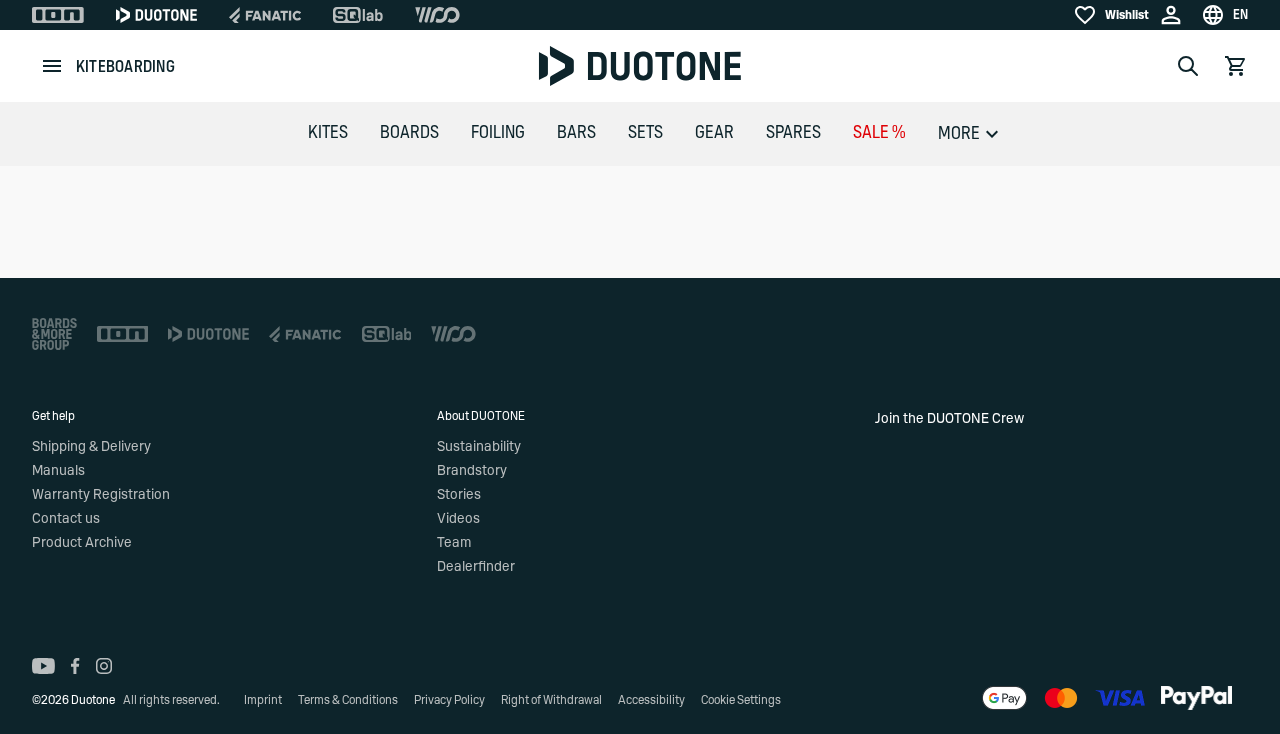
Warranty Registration (101, 495)
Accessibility (651, 700)
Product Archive (82, 543)
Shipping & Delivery (91, 447)
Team (454, 543)
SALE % (879, 133)
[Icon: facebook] (75, 666)
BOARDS (409, 133)
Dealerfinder (476, 567)
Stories (459, 495)
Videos (458, 519)
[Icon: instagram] (104, 666)
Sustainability (479, 447)
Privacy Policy (449, 700)
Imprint (263, 700)
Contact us (66, 519)
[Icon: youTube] (43, 666)
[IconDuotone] (156, 15)
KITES (328, 133)
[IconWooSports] (437, 15)
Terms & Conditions (348, 700)
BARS (576, 133)
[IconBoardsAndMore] (54, 334)
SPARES (793, 133)
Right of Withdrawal (551, 700)
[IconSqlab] (358, 15)
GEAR (714, 133)
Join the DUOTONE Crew (949, 419)
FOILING (498, 133)
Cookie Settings (741, 700)
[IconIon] (58, 15)
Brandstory (472, 471)
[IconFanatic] (265, 15)
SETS (645, 133)
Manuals (58, 471)
